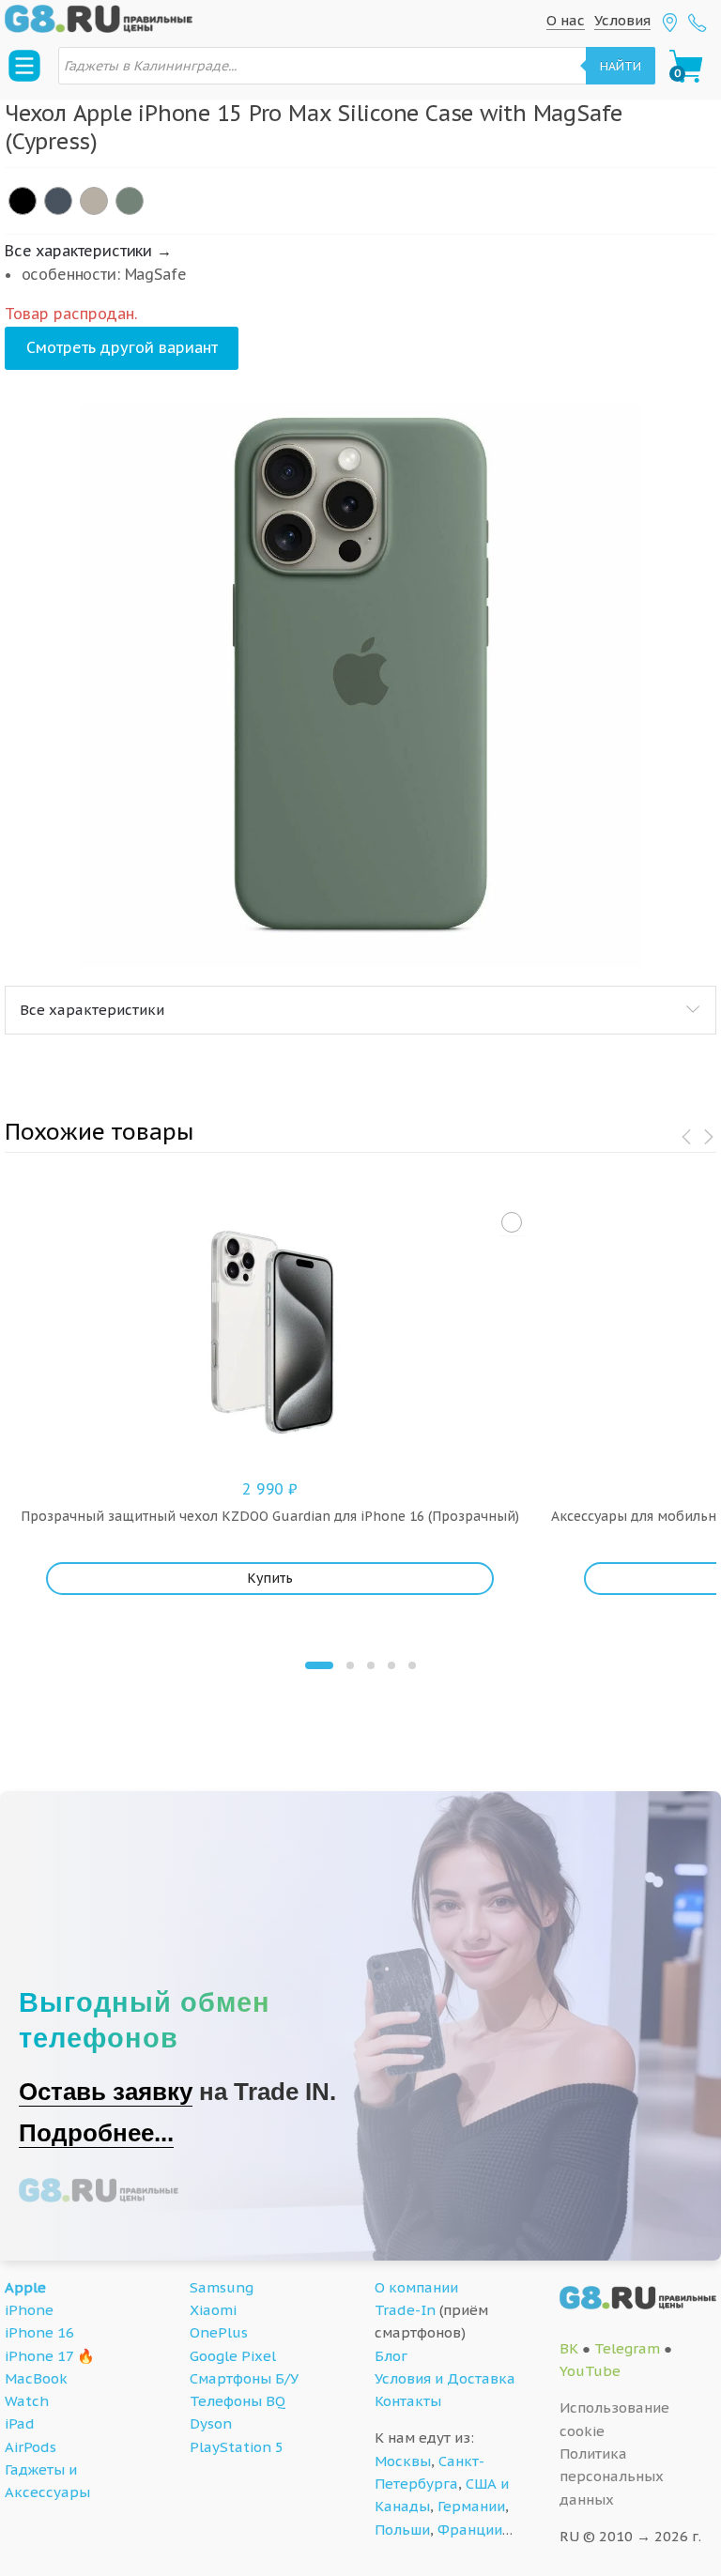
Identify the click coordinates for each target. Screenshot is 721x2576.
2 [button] (350, 1665)
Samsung (222, 2287)
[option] (360, 685)
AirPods (31, 2447)
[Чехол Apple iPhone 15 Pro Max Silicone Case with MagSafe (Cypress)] (130, 201)
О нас (566, 20)
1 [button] (319, 1665)
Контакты (408, 2401)
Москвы (403, 2461)
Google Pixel (233, 2356)
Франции (470, 2530)
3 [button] (371, 1665)
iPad (20, 2423)
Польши (402, 2530)
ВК (569, 2348)
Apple (25, 2287)
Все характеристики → (88, 251)
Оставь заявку (106, 2092)
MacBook (36, 2378)
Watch (27, 2401)
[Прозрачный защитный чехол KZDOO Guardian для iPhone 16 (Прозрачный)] (512, 1222)
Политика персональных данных (612, 2476)
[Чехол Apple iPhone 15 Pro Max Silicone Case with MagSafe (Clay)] (94, 201)
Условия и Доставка (445, 2378)
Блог (391, 2356)
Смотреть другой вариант (122, 347)
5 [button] (412, 1665)
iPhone (29, 2310)
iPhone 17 (39, 2356)
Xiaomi (213, 2310)
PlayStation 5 (237, 2447)
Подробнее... (96, 2133)
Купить (270, 1578)
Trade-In (405, 2310)
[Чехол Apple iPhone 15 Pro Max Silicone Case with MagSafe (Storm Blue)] (58, 201)
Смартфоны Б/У (244, 2378)
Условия (622, 20)
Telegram (627, 2348)
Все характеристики (92, 1010)
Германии (471, 2506)
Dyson (211, 2423)
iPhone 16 (39, 2332)
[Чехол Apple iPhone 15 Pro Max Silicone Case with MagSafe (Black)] (23, 201)
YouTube (590, 2371)
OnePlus (219, 2332)
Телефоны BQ (238, 2401)
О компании (416, 2287)
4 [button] (391, 1665)
